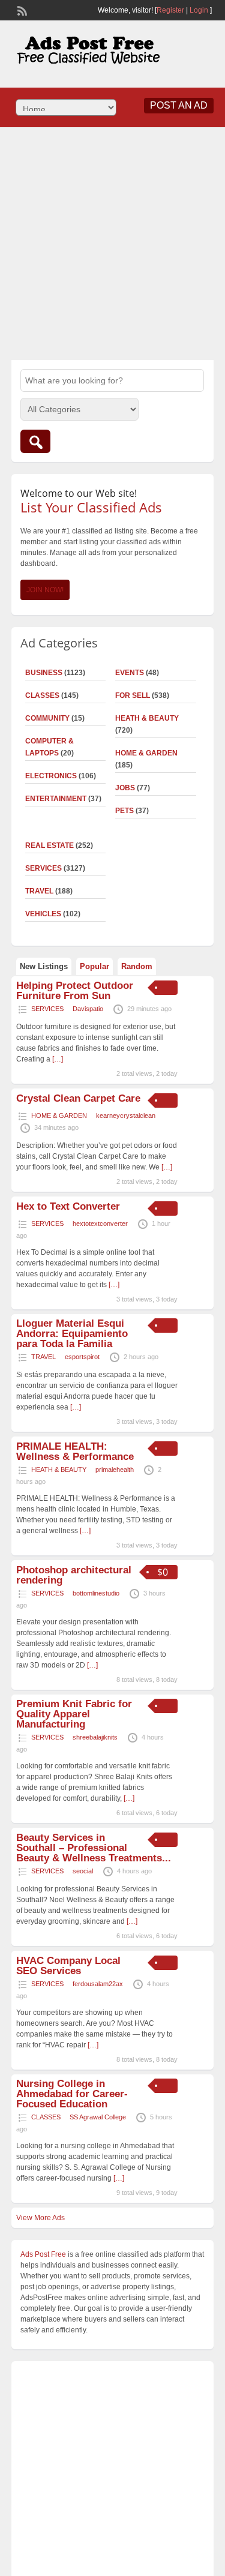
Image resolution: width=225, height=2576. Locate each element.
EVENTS (130, 673)
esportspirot (82, 1357)
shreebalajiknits (95, 1737)
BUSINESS (44, 673)
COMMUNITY (47, 718)
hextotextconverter (100, 1223)
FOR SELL (133, 695)
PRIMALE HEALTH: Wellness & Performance (75, 1452)
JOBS (125, 788)
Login (199, 10)
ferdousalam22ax (98, 1984)
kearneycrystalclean (126, 1115)
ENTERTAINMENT (56, 799)
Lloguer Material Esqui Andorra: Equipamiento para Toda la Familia (72, 1334)
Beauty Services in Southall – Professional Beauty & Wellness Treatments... (94, 1848)
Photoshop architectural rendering (74, 1575)
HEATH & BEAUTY (147, 718)
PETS (124, 811)
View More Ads (40, 2218)
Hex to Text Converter (68, 1206)
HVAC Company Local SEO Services (68, 1966)
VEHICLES (43, 914)
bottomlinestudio (96, 1593)
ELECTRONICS (51, 776)
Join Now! (45, 590)
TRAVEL (39, 891)
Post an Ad (179, 105)
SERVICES (43, 868)
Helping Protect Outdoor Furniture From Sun (75, 991)
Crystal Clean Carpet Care (78, 1098)
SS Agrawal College (98, 2117)
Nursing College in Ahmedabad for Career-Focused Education (72, 2094)
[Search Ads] (35, 441)
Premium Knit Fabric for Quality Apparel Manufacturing (74, 1714)
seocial (83, 1871)
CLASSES (42, 695)
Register (170, 10)
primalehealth (115, 1470)
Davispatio (88, 1009)
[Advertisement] (112, 242)
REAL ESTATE (49, 845)
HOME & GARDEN (146, 753)
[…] (58, 1059)
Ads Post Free (43, 2254)
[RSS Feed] (21, 10)
